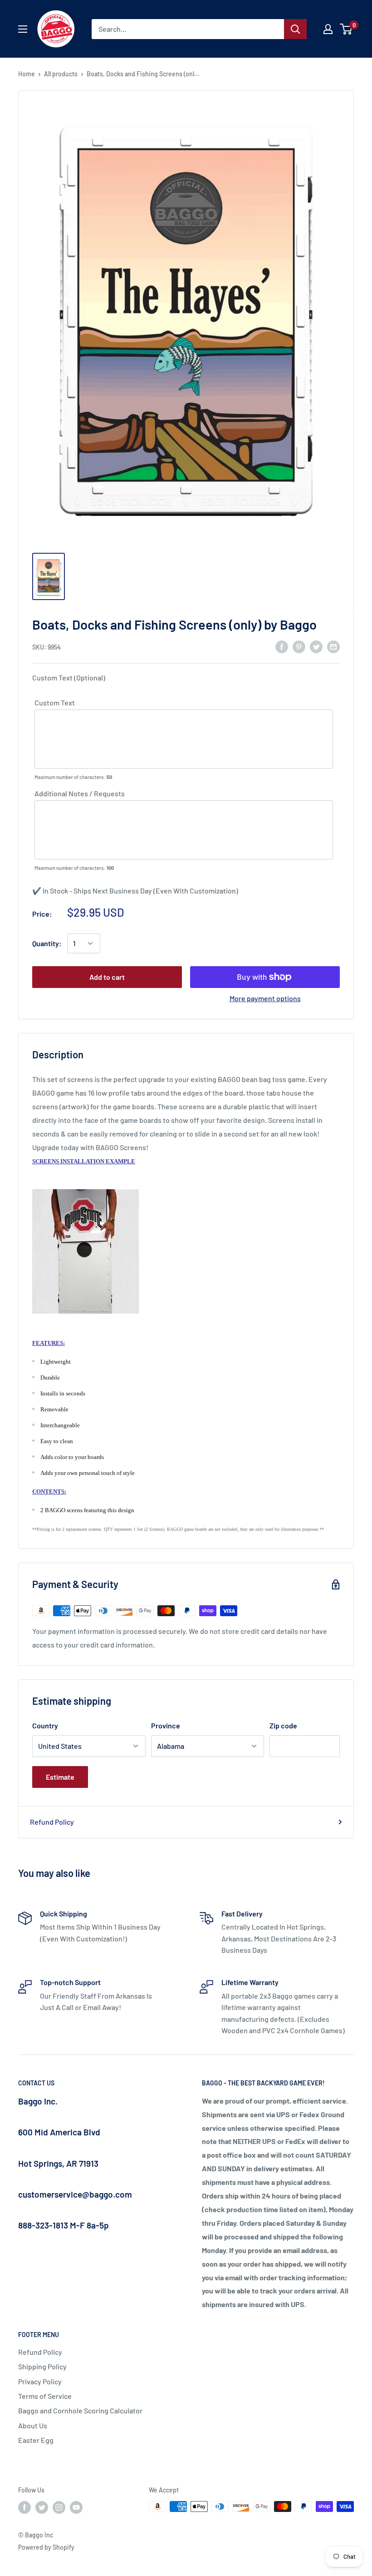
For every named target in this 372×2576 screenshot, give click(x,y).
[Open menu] (23, 29)
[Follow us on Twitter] (42, 2507)
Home (27, 74)
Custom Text (55, 702)
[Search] (295, 29)
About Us (33, 2425)
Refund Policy (52, 1822)
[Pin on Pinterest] (299, 646)
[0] (346, 29)
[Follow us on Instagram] (59, 2507)
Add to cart (107, 977)
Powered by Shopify (46, 2547)
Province (166, 1725)
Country (45, 1725)
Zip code (283, 1725)
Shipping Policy (42, 2366)
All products (61, 74)
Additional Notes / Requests (80, 793)
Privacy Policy (40, 2381)
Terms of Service (45, 2396)
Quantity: (47, 943)
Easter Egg (36, 2440)
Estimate (60, 1777)
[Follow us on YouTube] (76, 2507)
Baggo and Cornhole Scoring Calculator (80, 2410)
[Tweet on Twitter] (316, 646)
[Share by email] (333, 646)
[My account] (328, 29)
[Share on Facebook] (282, 646)
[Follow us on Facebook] (24, 2507)
